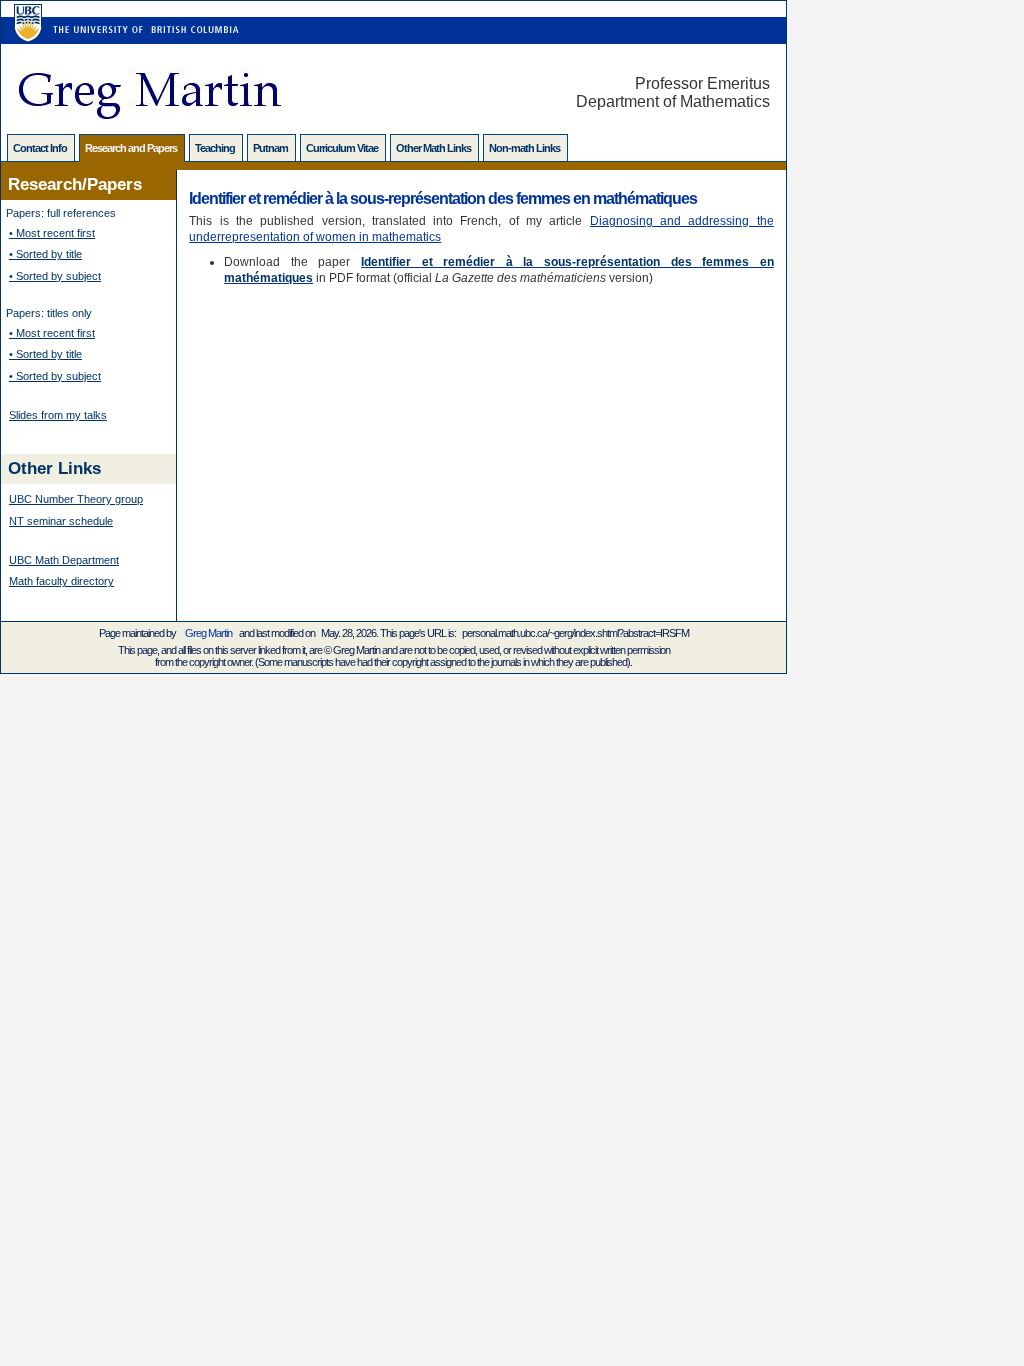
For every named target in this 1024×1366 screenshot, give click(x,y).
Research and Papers (132, 148)
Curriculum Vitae (343, 148)
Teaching (216, 148)
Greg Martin (208, 633)
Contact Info (41, 148)
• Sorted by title (45, 254)
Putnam (271, 148)
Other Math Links (434, 148)
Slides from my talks (58, 415)
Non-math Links (525, 148)
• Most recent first (52, 233)
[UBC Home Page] (25, 11)
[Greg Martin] (149, 113)
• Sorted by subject (55, 276)
